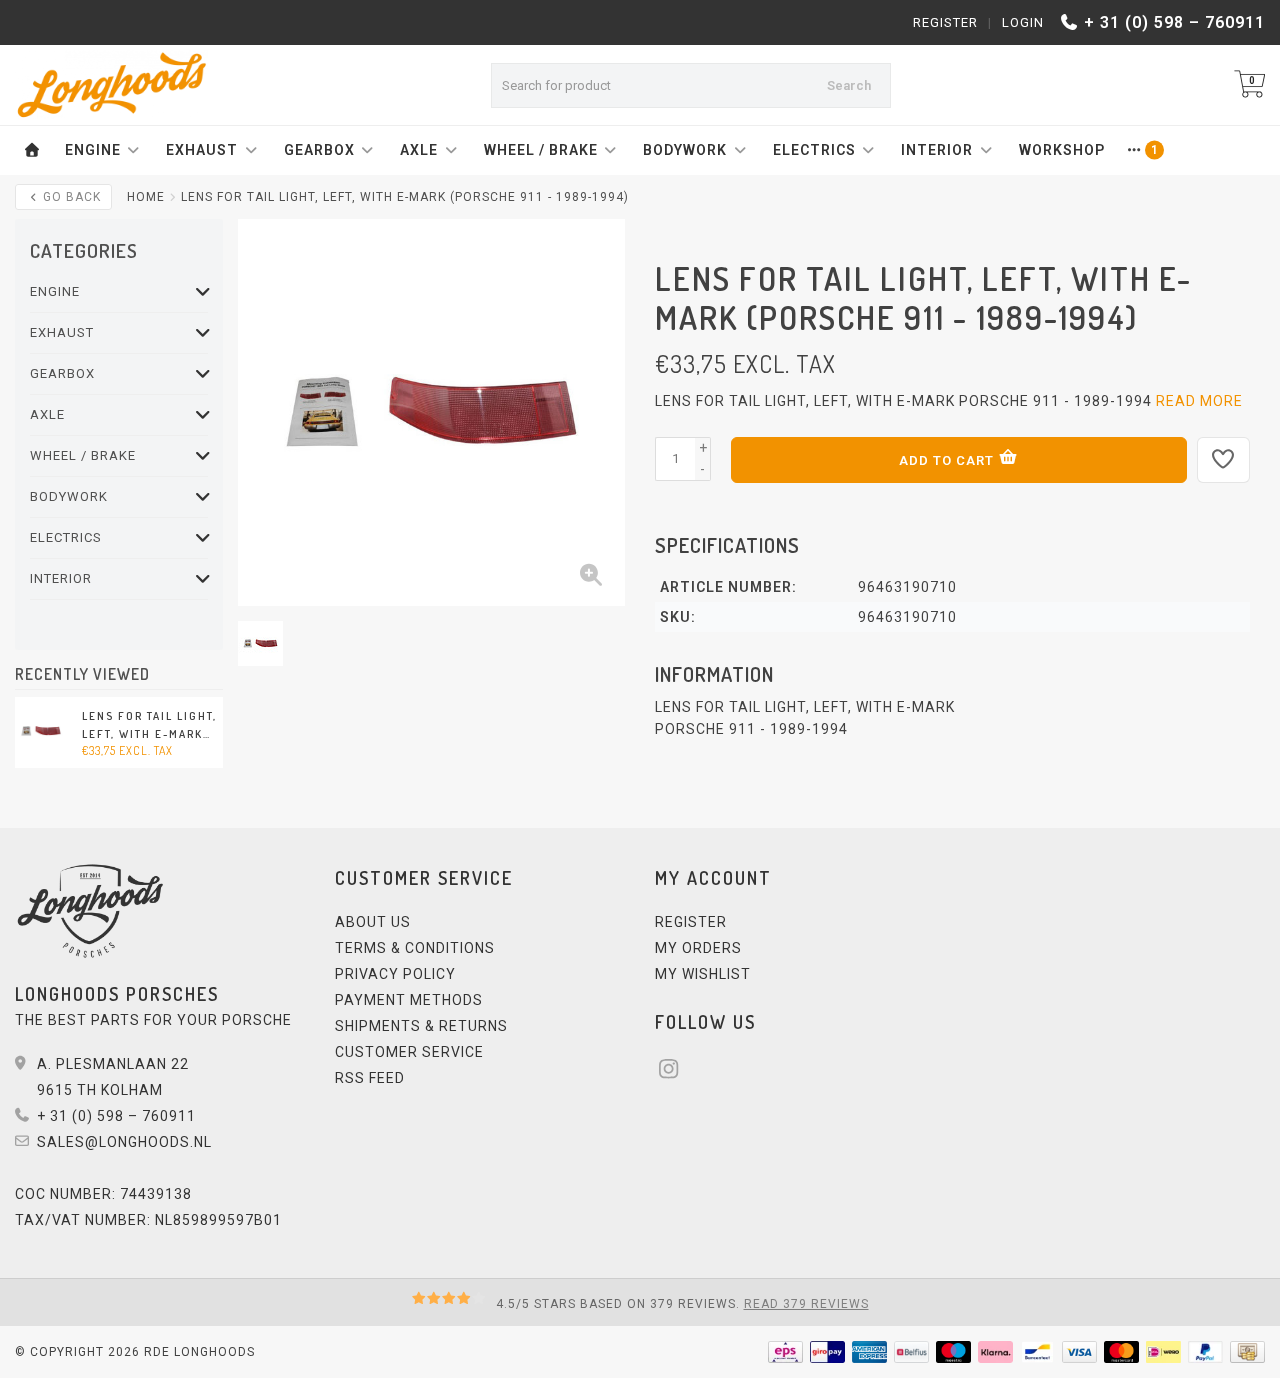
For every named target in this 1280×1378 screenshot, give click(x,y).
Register (945, 22)
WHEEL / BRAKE (541, 150)
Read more (1199, 401)
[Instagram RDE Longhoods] (675, 1072)
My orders (698, 948)
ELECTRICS (814, 150)
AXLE (419, 150)
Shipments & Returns (421, 1026)
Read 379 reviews (806, 1304)
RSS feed (370, 1078)
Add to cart (948, 460)
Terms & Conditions (415, 948)
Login (1023, 22)
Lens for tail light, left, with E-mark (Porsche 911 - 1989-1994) (151, 726)
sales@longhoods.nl (124, 1142)
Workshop (1062, 150)
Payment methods (409, 1000)
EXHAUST (202, 150)
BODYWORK (685, 150)
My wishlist (703, 974)
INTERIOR (937, 150)
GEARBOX (319, 150)
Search (849, 85)
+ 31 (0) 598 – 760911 (1174, 22)
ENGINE (93, 150)
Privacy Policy (395, 974)
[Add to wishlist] (1224, 460)
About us (373, 922)
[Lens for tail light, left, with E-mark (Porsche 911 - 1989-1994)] (41, 731)
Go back (70, 197)
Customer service (409, 1052)
